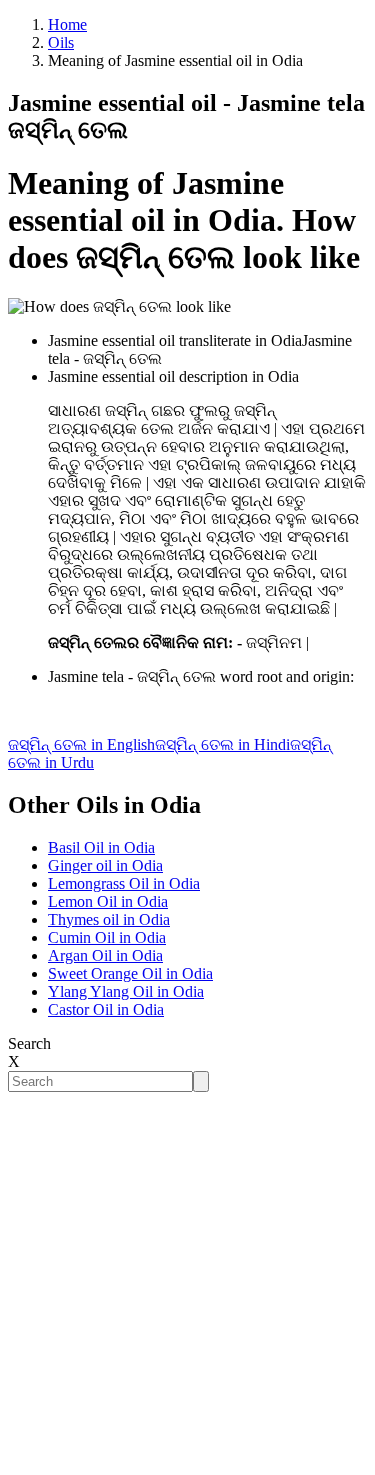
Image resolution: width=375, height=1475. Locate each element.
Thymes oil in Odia (109, 919)
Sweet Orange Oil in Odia (130, 973)
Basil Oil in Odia (101, 847)
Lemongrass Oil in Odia (124, 883)
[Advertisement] (187, 1279)
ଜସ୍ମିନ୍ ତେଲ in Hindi (222, 744)
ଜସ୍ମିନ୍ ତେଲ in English (81, 744)
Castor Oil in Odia (106, 1009)
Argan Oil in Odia (105, 955)
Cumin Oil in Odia (107, 937)
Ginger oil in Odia (105, 865)
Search (29, 1043)
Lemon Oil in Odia (108, 901)
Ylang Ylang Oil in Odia (126, 991)
